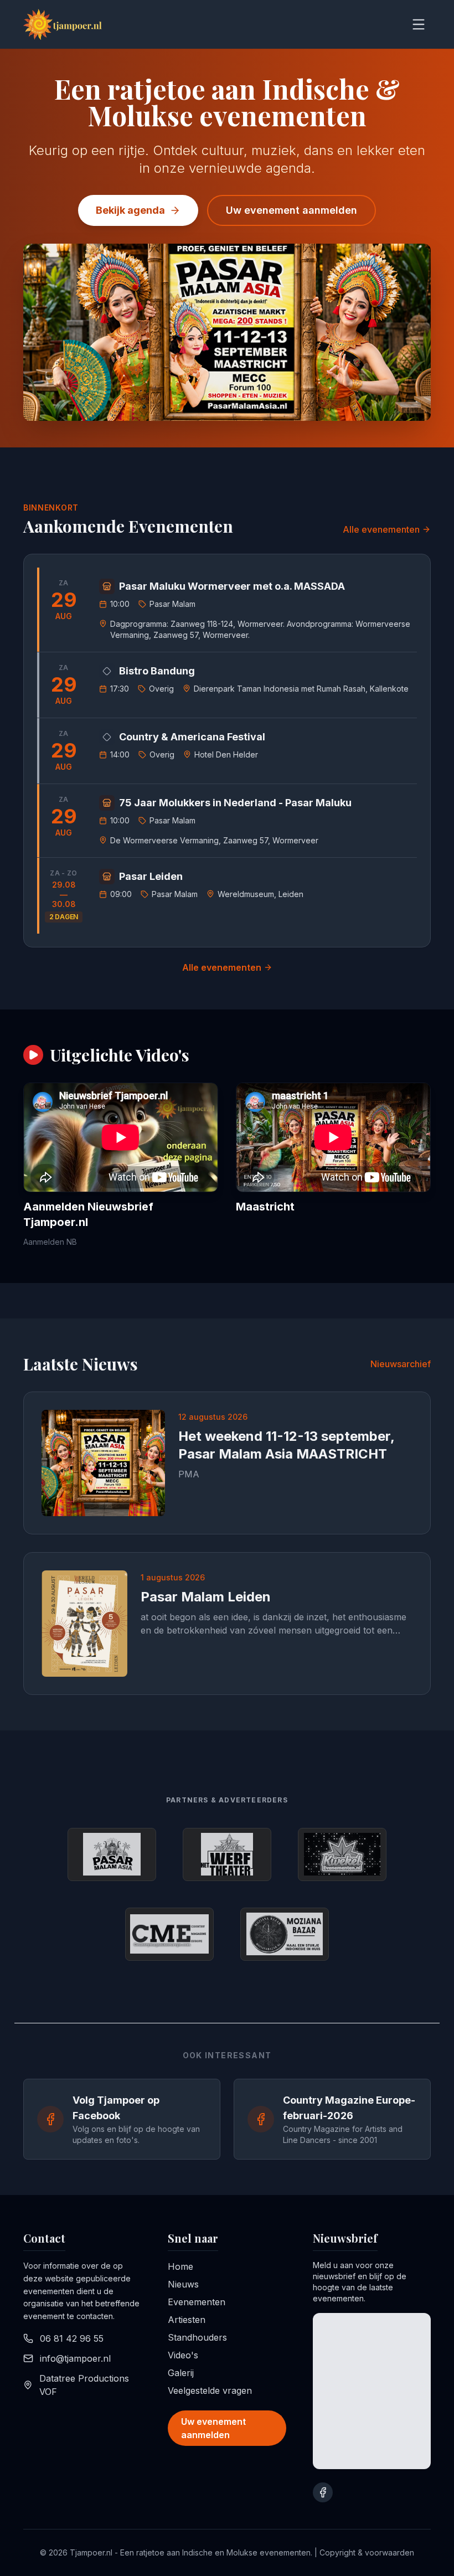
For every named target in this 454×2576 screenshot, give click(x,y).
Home (180, 2266)
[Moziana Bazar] (285, 1934)
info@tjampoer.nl (75, 2358)
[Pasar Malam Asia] (112, 1854)
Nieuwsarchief (401, 1364)
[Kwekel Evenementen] (342, 1854)
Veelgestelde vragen (210, 2390)
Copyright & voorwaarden (367, 2552)
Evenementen (197, 2302)
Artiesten (187, 2320)
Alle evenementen (381, 529)
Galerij (181, 2373)
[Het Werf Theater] (227, 1854)
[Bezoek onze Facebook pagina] (323, 2492)
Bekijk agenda (130, 210)
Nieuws (183, 2284)
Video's (183, 2355)
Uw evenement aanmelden (292, 210)
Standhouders (197, 2337)
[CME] (169, 1934)
